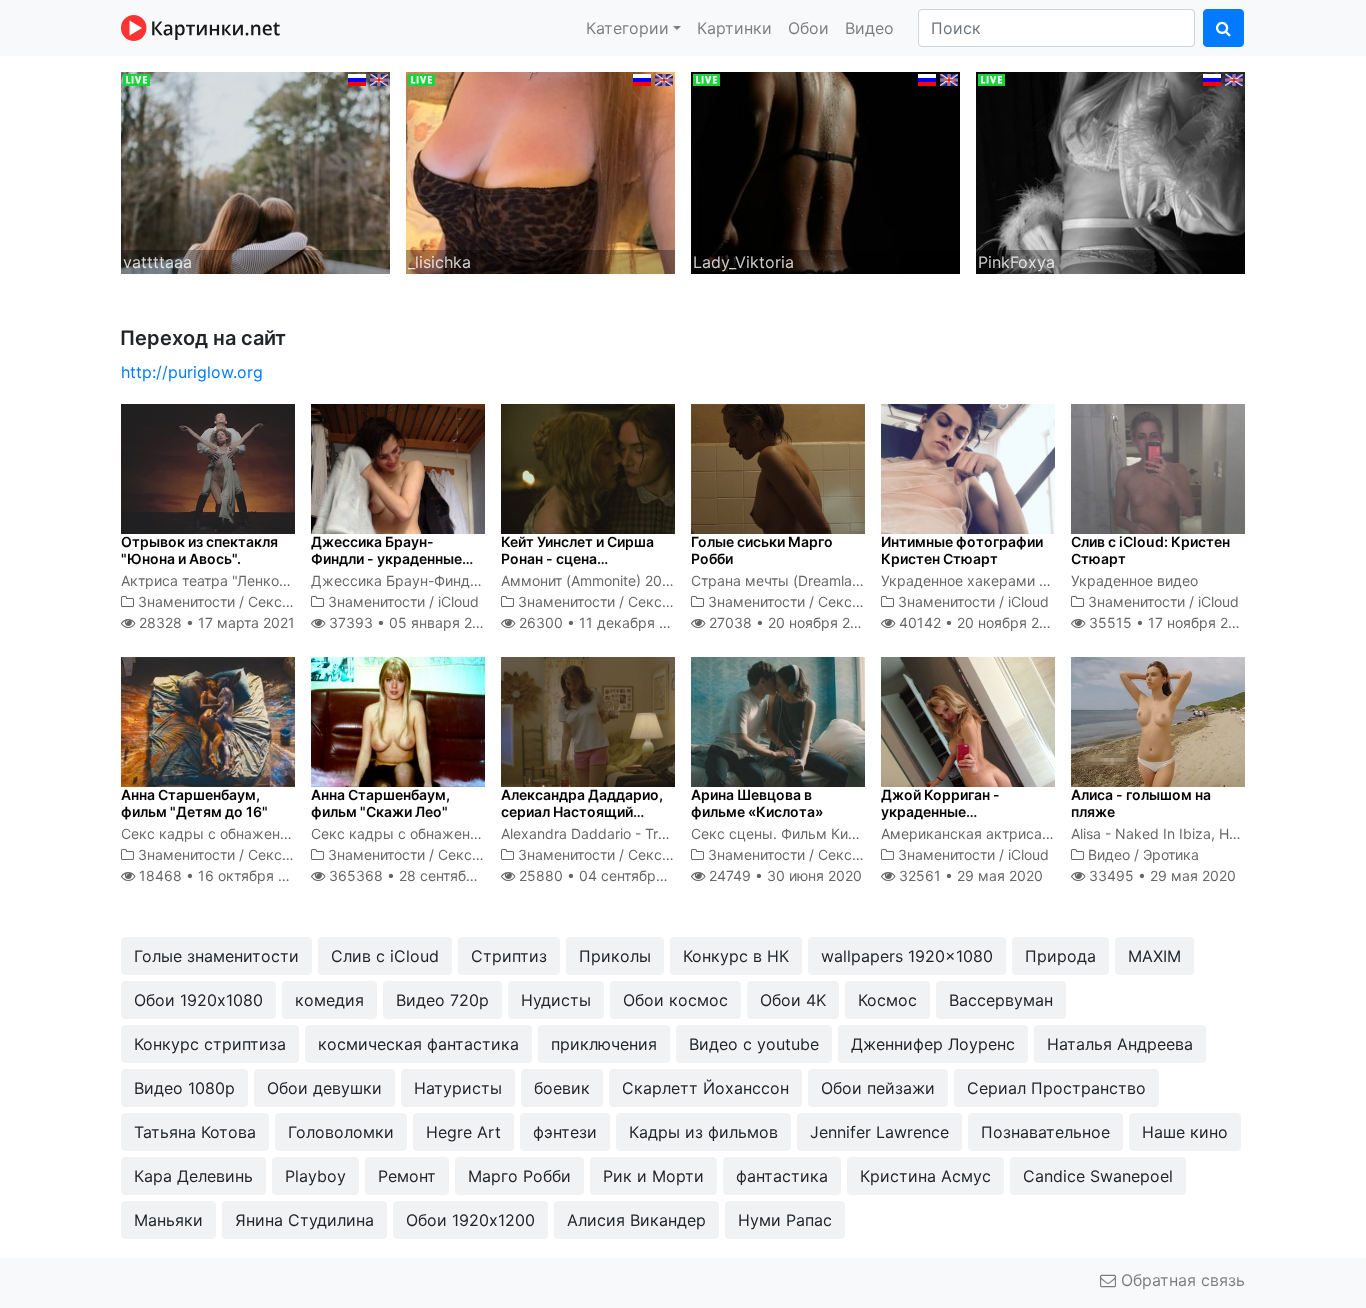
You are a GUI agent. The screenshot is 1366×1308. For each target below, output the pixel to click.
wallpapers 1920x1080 (907, 956)
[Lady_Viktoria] (825, 171)
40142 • (980, 622)
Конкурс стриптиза (210, 1044)
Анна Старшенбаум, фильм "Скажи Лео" (380, 803)
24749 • (783, 875)
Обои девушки (324, 1088)
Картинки (734, 28)
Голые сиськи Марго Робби (762, 550)
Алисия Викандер (636, 1220)
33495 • (1160, 875)
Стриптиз (509, 956)
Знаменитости (186, 601)
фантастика (782, 1176)
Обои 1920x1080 (198, 1000)
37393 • (410, 622)
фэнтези (565, 1132)
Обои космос (675, 1000)
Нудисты (556, 1000)
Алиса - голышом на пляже (1141, 803)
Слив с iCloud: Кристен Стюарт (1150, 550)
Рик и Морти (653, 1176)
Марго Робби (519, 1176)
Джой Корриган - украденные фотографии (940, 811)
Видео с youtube (754, 1044)
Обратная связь (1180, 1280)
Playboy (315, 1176)
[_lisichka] (540, 171)
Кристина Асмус (925, 1176)
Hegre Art (463, 1132)
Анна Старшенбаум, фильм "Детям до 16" (194, 803)
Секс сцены (289, 601)
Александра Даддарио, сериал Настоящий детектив (582, 811)
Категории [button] (627, 28)
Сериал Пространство (1056, 1088)
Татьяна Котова (195, 1132)
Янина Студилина (304, 1220)
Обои (808, 28)
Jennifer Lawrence (879, 1132)
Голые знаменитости (216, 956)
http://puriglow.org (192, 372)
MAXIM (1154, 956)
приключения (604, 1044)
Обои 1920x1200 (470, 1220)
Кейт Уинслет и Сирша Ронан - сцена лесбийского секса (577, 558)
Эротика (1171, 854)
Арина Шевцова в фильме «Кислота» (757, 803)
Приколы (615, 956)
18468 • (223, 875)
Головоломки (341, 1132)
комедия (329, 1000)
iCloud (458, 601)
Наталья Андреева (1120, 1044)
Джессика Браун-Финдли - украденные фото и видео (386, 558)
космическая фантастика (418, 1044)
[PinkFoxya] (1110, 171)
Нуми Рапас (785, 1220)
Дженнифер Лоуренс (933, 1044)
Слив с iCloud (385, 956)
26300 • (604, 622)
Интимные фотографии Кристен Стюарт (962, 550)
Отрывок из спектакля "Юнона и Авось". (199, 550)
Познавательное (1045, 1132)
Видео (869, 28)
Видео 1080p (184, 1088)
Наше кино (1185, 1132)
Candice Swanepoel (1098, 1176)
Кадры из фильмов (703, 1132)
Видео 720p (442, 1000)
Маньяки (168, 1220)
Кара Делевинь (193, 1176)
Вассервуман (1001, 1000)
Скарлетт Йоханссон (705, 1088)
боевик (562, 1088)
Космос (887, 1000)
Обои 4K (793, 1000)
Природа (1060, 956)
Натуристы (458, 1088)
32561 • (969, 875)
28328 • (215, 622)
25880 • (608, 875)
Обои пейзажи (878, 1088)
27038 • (790, 622)
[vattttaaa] (255, 171)
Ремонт (407, 1176)
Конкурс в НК (736, 956)
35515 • (1169, 622)
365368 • (423, 875)
